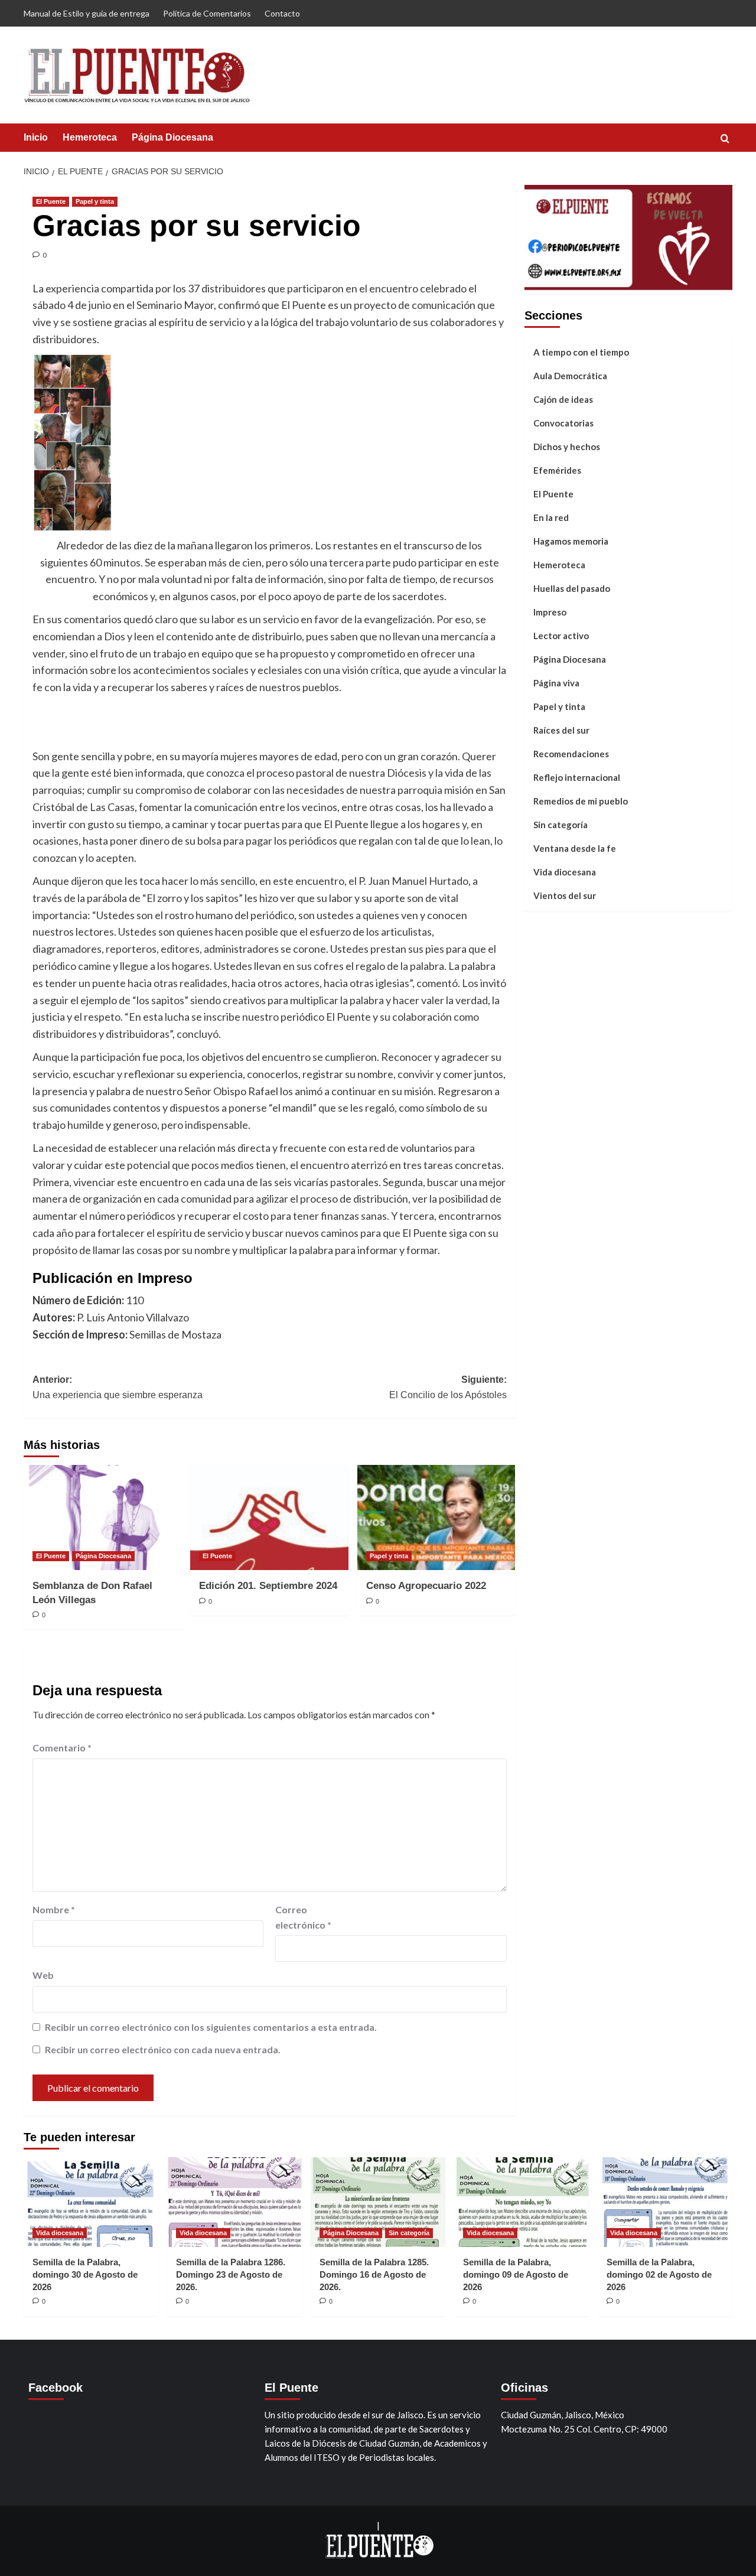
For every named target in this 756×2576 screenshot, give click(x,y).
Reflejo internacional (577, 777)
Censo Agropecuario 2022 (426, 1586)
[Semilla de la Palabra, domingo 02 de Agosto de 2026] (665, 2202)
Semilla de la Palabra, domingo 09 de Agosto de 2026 (516, 2274)
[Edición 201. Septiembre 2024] (269, 1517)
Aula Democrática (570, 376)
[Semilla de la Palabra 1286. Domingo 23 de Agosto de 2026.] (234, 2202)
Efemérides (557, 470)
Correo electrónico (303, 1917)
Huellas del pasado (572, 588)
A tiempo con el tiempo (581, 352)
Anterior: (118, 1387)
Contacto (282, 13)
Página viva (556, 683)
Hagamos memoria (571, 541)
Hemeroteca (90, 137)
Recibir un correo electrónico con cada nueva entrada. (163, 2049)
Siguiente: (448, 1387)
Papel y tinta (95, 201)
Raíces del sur (561, 730)
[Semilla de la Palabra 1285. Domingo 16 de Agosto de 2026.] (378, 2202)
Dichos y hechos (567, 447)
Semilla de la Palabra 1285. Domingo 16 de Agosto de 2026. (374, 2274)
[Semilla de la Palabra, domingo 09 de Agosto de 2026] (522, 2202)
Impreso (550, 612)
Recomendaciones (571, 754)
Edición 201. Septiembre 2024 (268, 1586)
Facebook (56, 2388)
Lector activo (561, 636)
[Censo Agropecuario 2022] (436, 1517)
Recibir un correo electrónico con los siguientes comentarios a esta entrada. (211, 2027)
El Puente (51, 201)
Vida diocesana (565, 872)
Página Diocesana (172, 137)
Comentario (62, 1748)
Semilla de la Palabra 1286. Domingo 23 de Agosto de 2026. (231, 2274)
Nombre (54, 1909)
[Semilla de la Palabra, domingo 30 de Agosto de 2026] (91, 2202)
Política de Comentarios (207, 13)
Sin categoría (561, 825)
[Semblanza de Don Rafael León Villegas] (102, 1517)
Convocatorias (563, 423)
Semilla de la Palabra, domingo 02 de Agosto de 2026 (659, 2274)
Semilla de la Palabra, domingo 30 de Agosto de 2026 (85, 2274)
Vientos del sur (565, 895)
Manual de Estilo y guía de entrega (87, 13)
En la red (551, 517)
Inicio (36, 137)
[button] (725, 139)
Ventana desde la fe (575, 848)
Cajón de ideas (563, 399)
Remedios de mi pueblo (581, 801)
